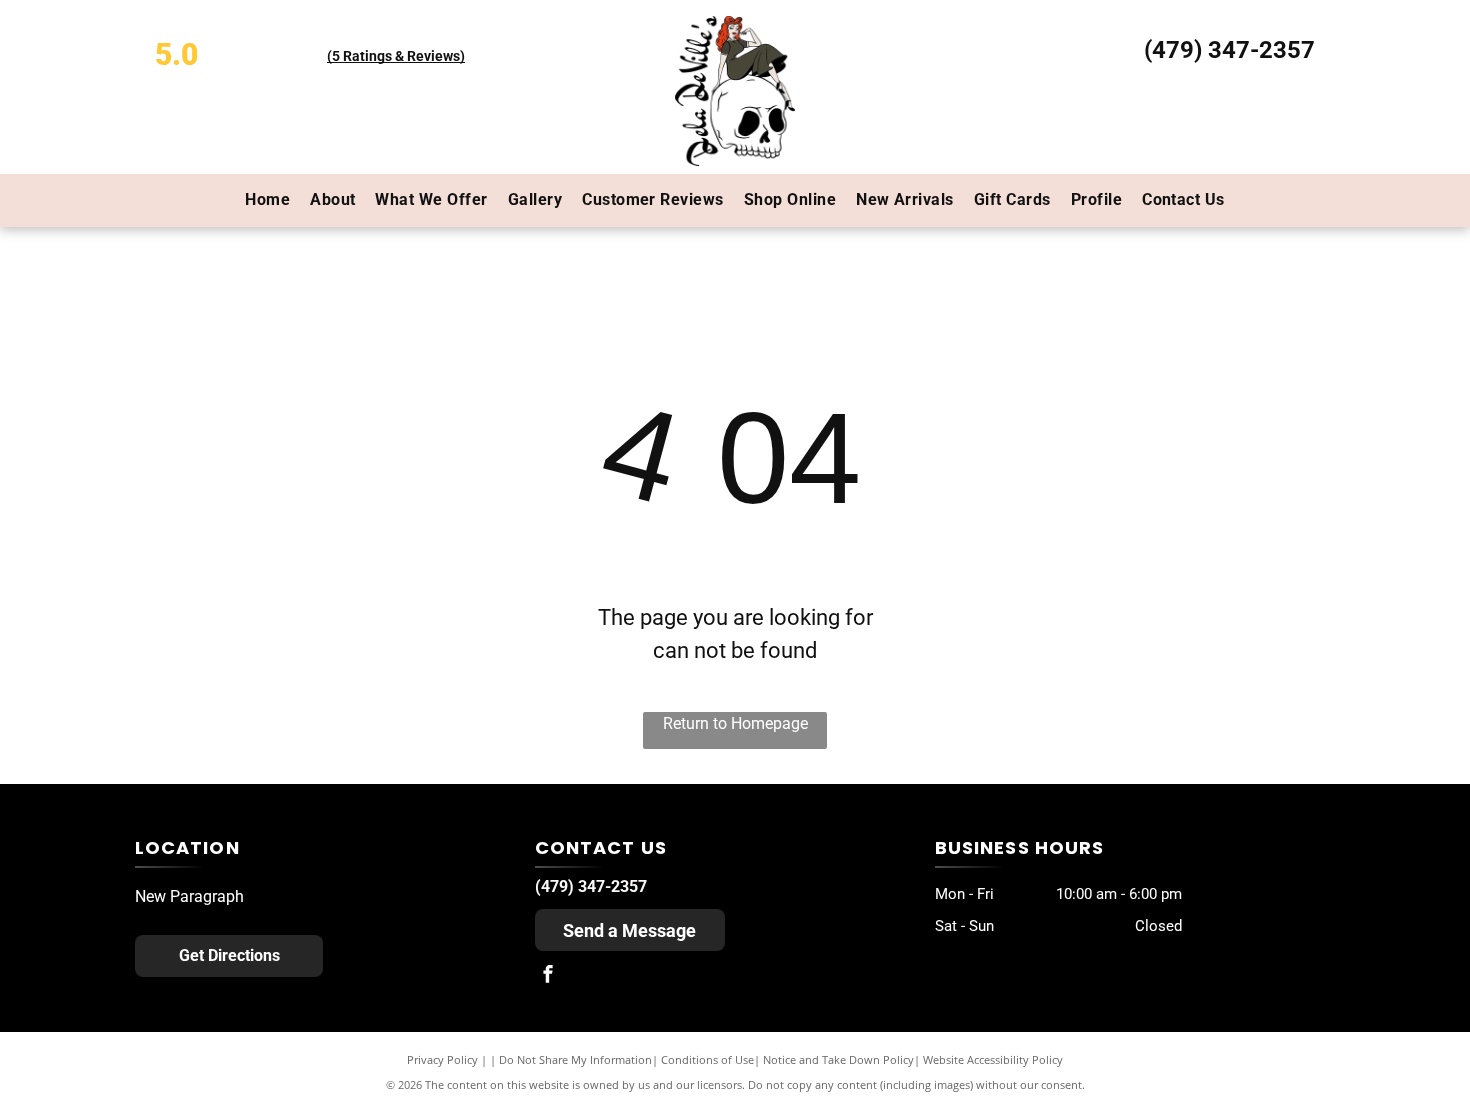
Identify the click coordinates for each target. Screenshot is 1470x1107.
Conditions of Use (707, 1059)
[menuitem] (267, 200)
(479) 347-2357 (1229, 50)
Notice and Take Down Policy (838, 1059)
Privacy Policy (442, 1059)
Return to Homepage (735, 723)
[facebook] (548, 976)
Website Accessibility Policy (993, 1059)
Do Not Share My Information (575, 1059)
